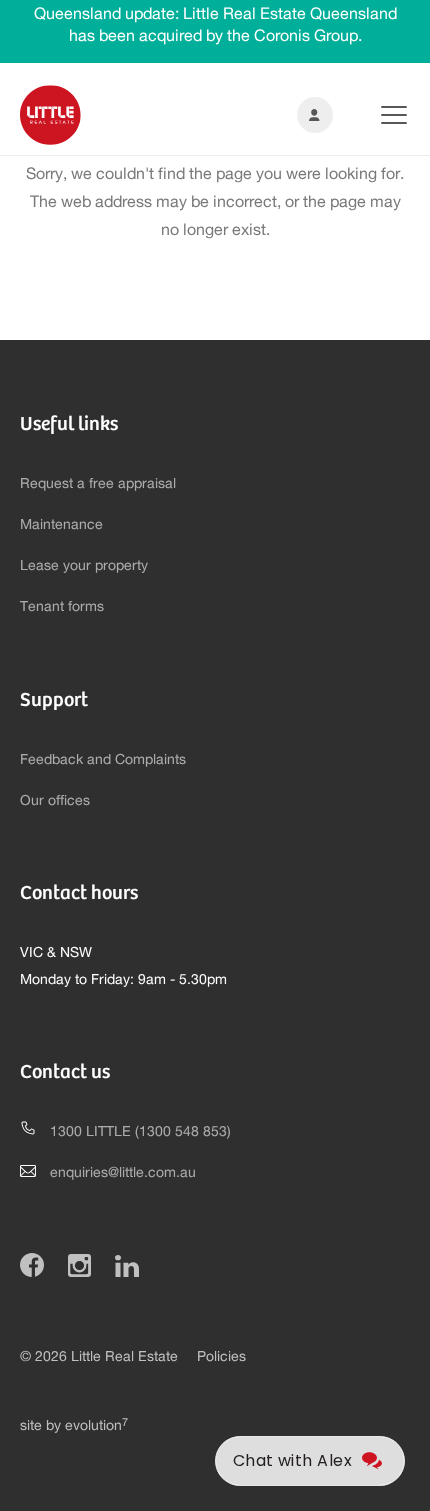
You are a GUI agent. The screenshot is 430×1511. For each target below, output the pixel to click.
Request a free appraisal (98, 484)
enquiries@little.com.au (123, 1173)
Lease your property (84, 566)
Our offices (55, 801)
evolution (96, 1426)
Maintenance (61, 525)
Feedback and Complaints (103, 760)
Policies (221, 1357)
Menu (378, 115)
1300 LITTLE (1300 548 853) (140, 1132)
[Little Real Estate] (50, 115)
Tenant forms (62, 607)
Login (311, 115)
